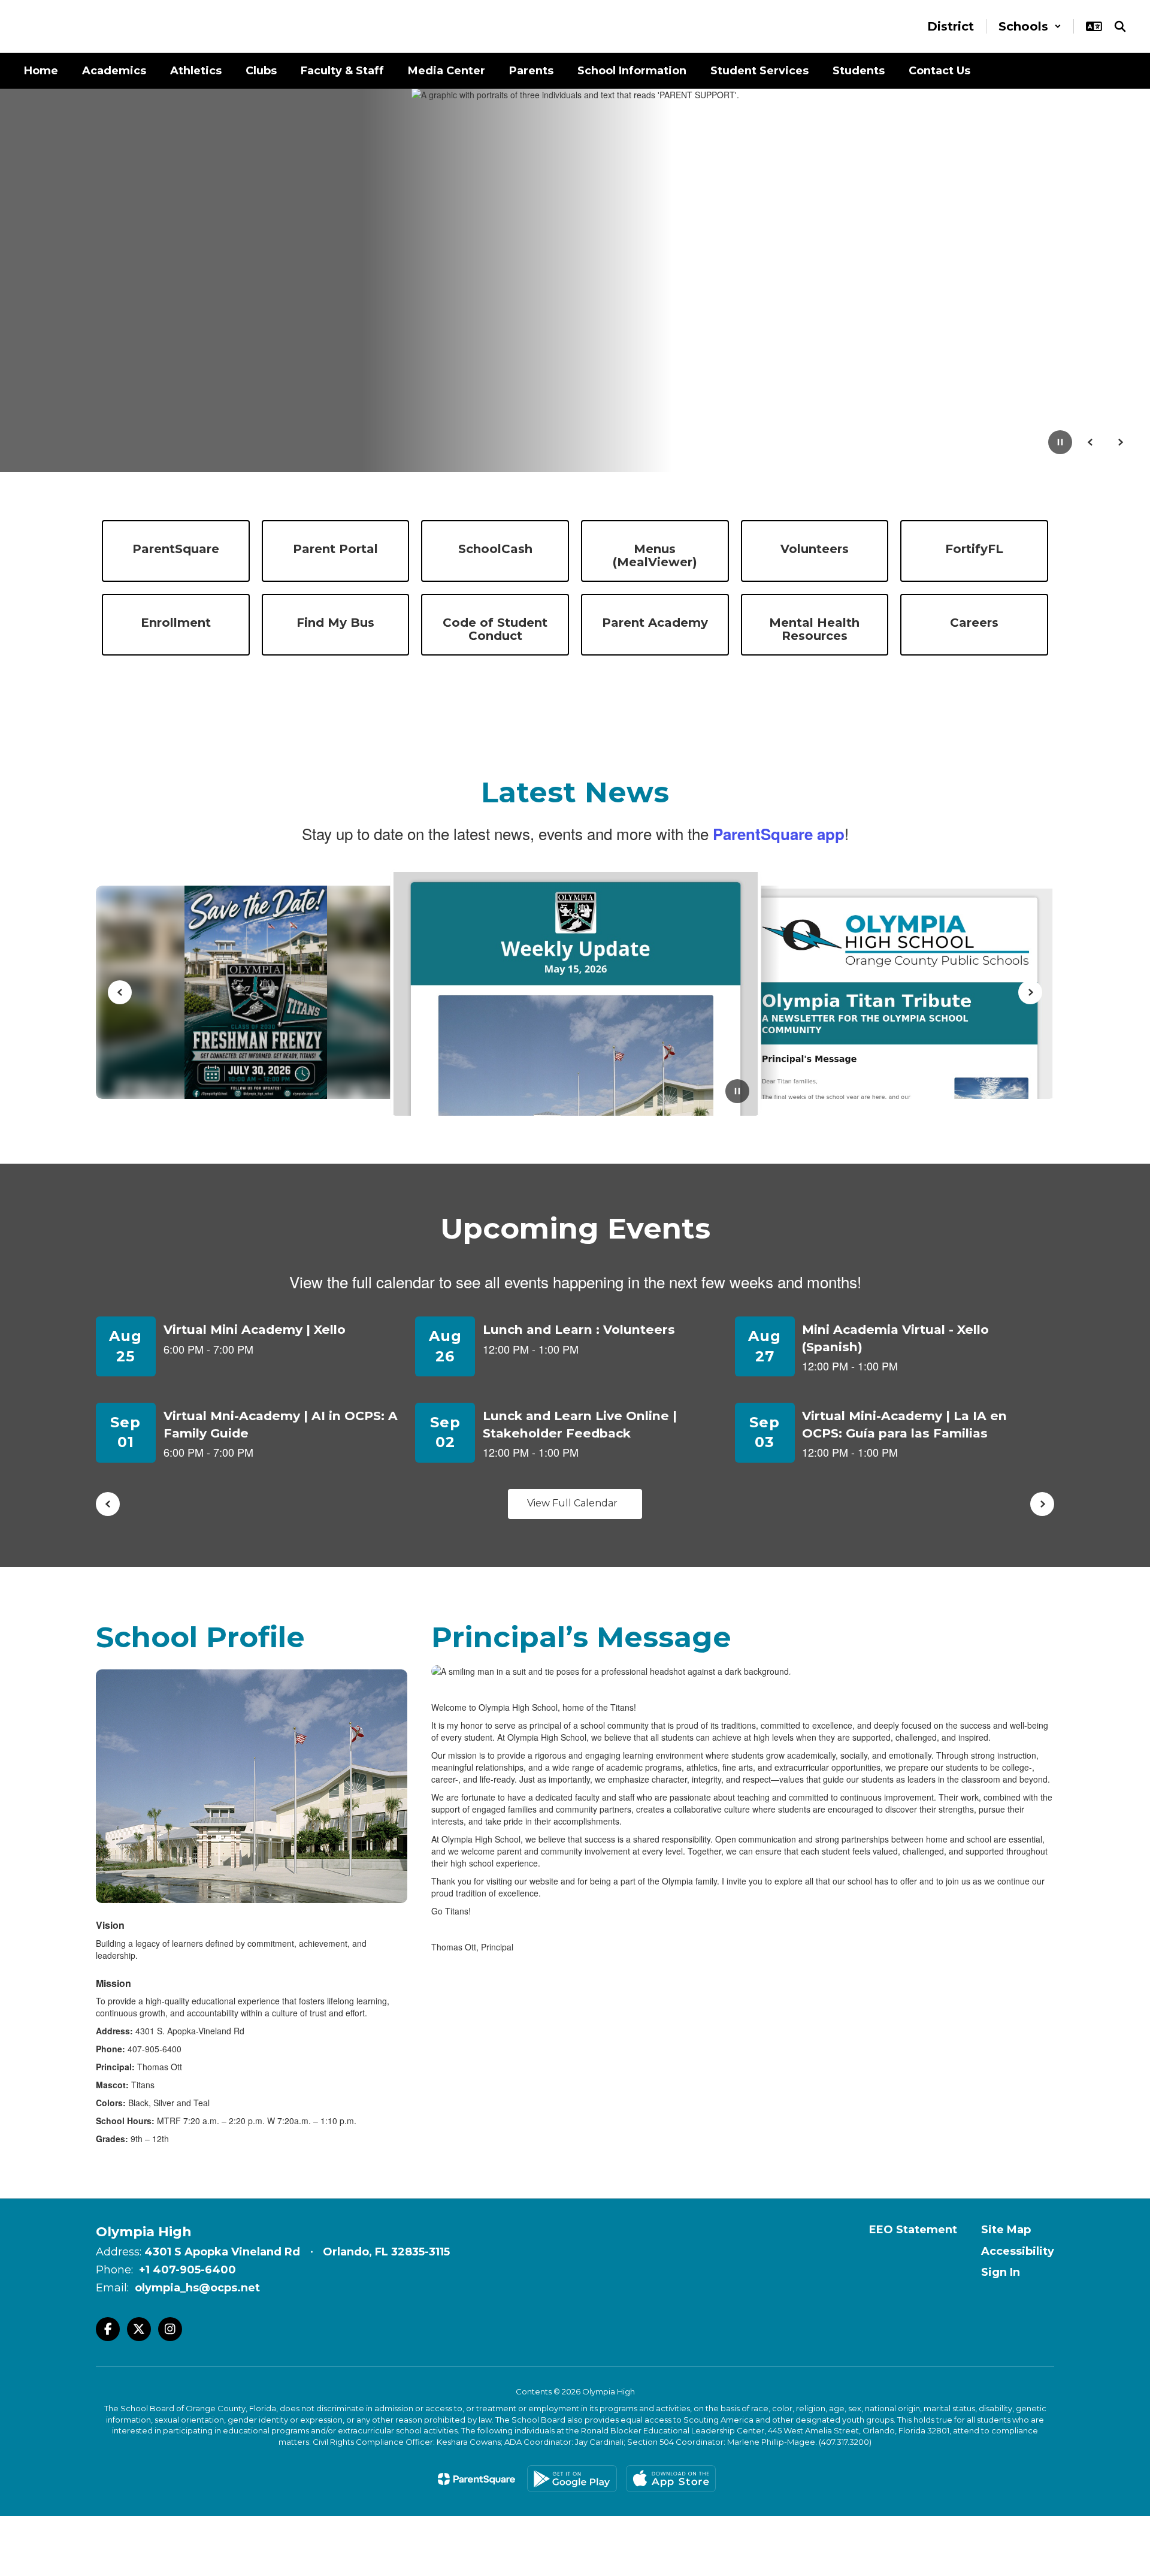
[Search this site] (1120, 26)
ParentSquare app (779, 834)
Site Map (1006, 2230)
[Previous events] (108, 1504)
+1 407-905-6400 (187, 2270)
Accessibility (1018, 2251)
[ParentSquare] (476, 2479)
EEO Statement (913, 2230)
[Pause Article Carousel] (737, 1092)
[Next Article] (1030, 992)
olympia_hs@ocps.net (197, 2288)
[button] (1030, 26)
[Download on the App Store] (671, 2479)
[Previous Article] (120, 992)
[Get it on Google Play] (572, 2479)
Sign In (1001, 2272)
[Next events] (1042, 1504)
